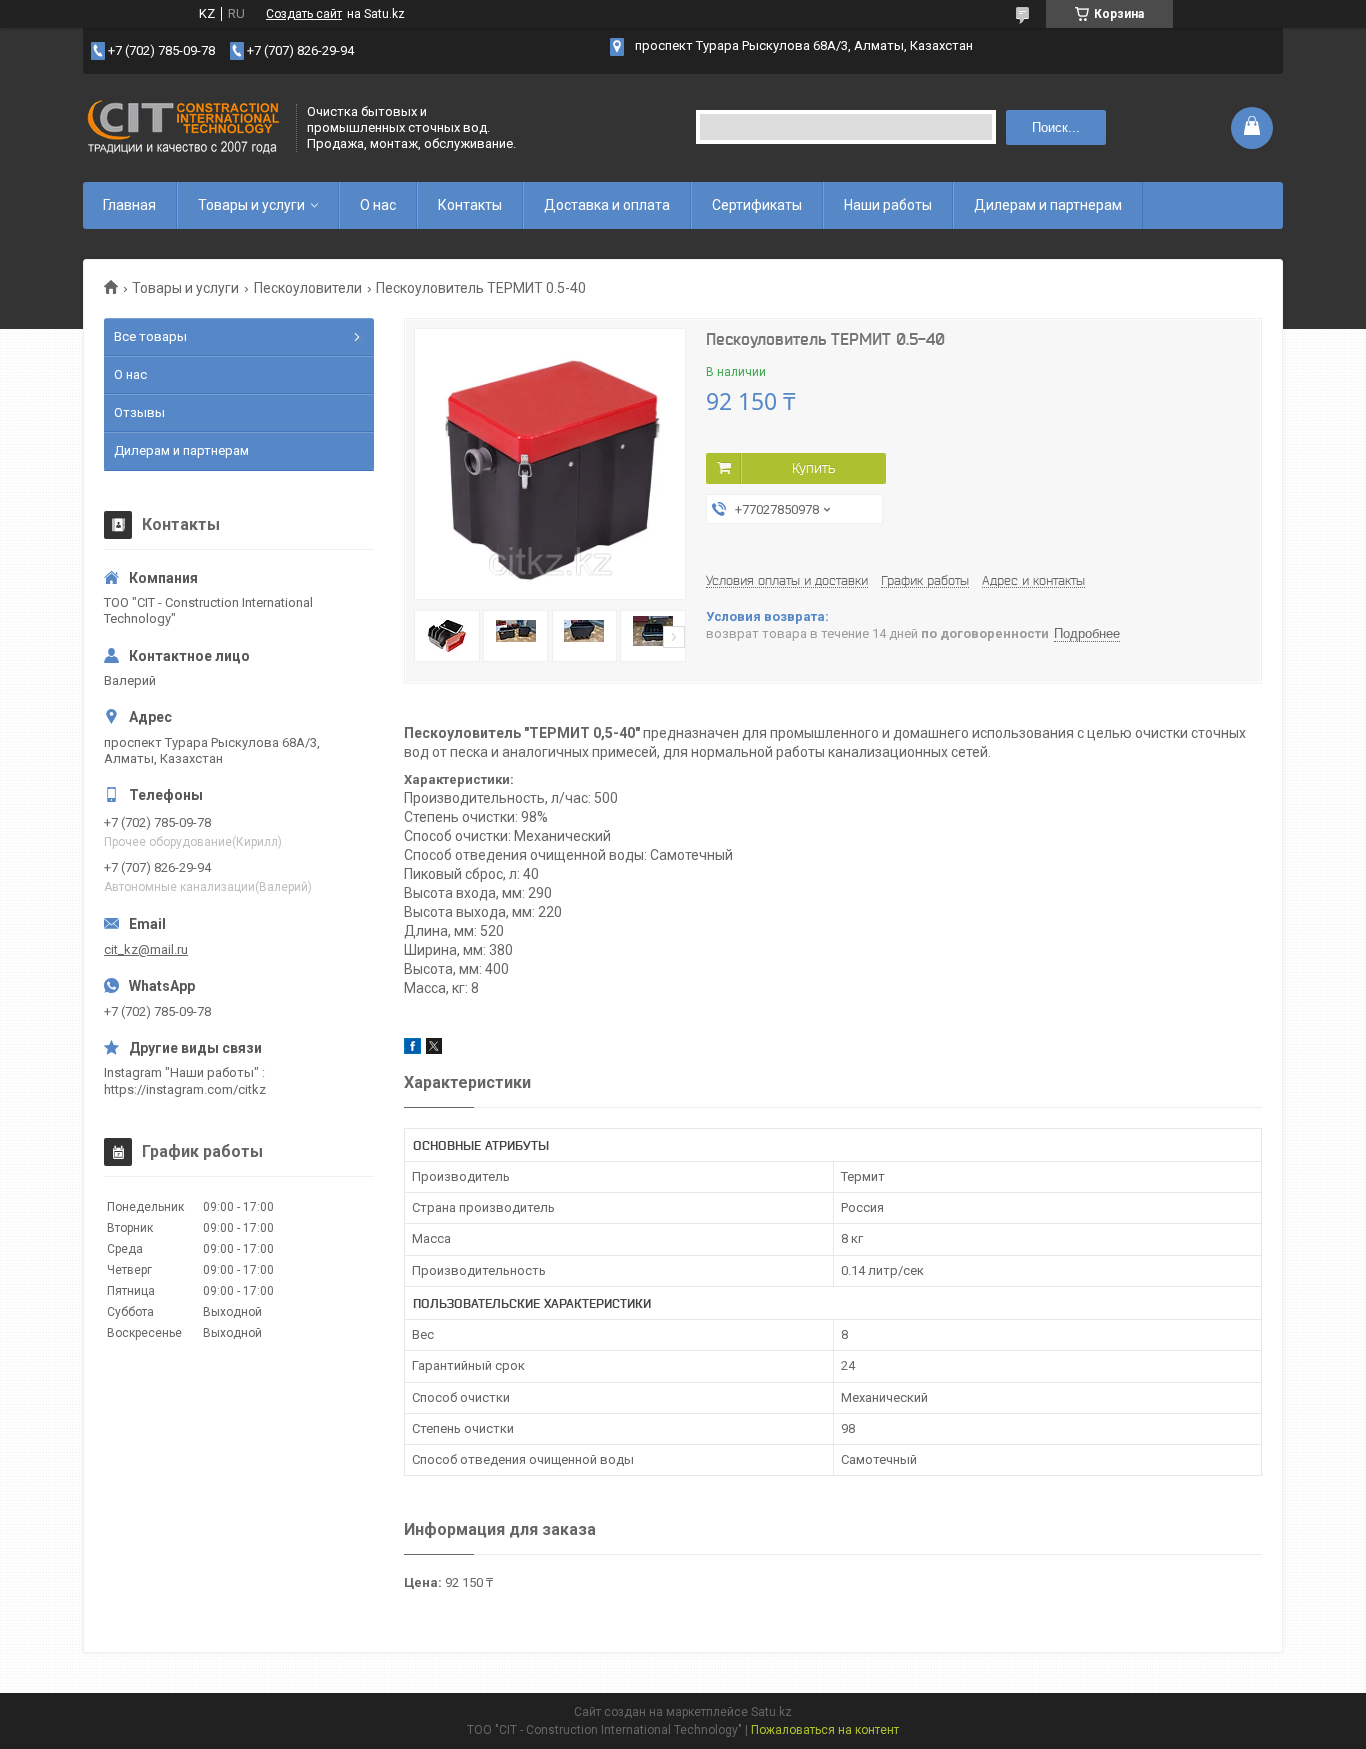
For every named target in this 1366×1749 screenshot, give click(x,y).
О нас (378, 205)
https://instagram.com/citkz (185, 1089)
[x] (434, 1049)
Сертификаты (757, 205)
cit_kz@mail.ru (146, 949)
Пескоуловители (308, 288)
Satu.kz (771, 1712)
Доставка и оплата (607, 205)
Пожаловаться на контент (825, 1730)
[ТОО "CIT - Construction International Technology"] (183, 127)
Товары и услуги (251, 205)
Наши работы (888, 205)
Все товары (150, 336)
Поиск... (1056, 127)
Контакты (470, 205)
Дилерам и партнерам (1048, 205)
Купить (813, 468)
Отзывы (139, 412)
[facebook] (412, 1049)
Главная (129, 205)
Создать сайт (304, 14)
